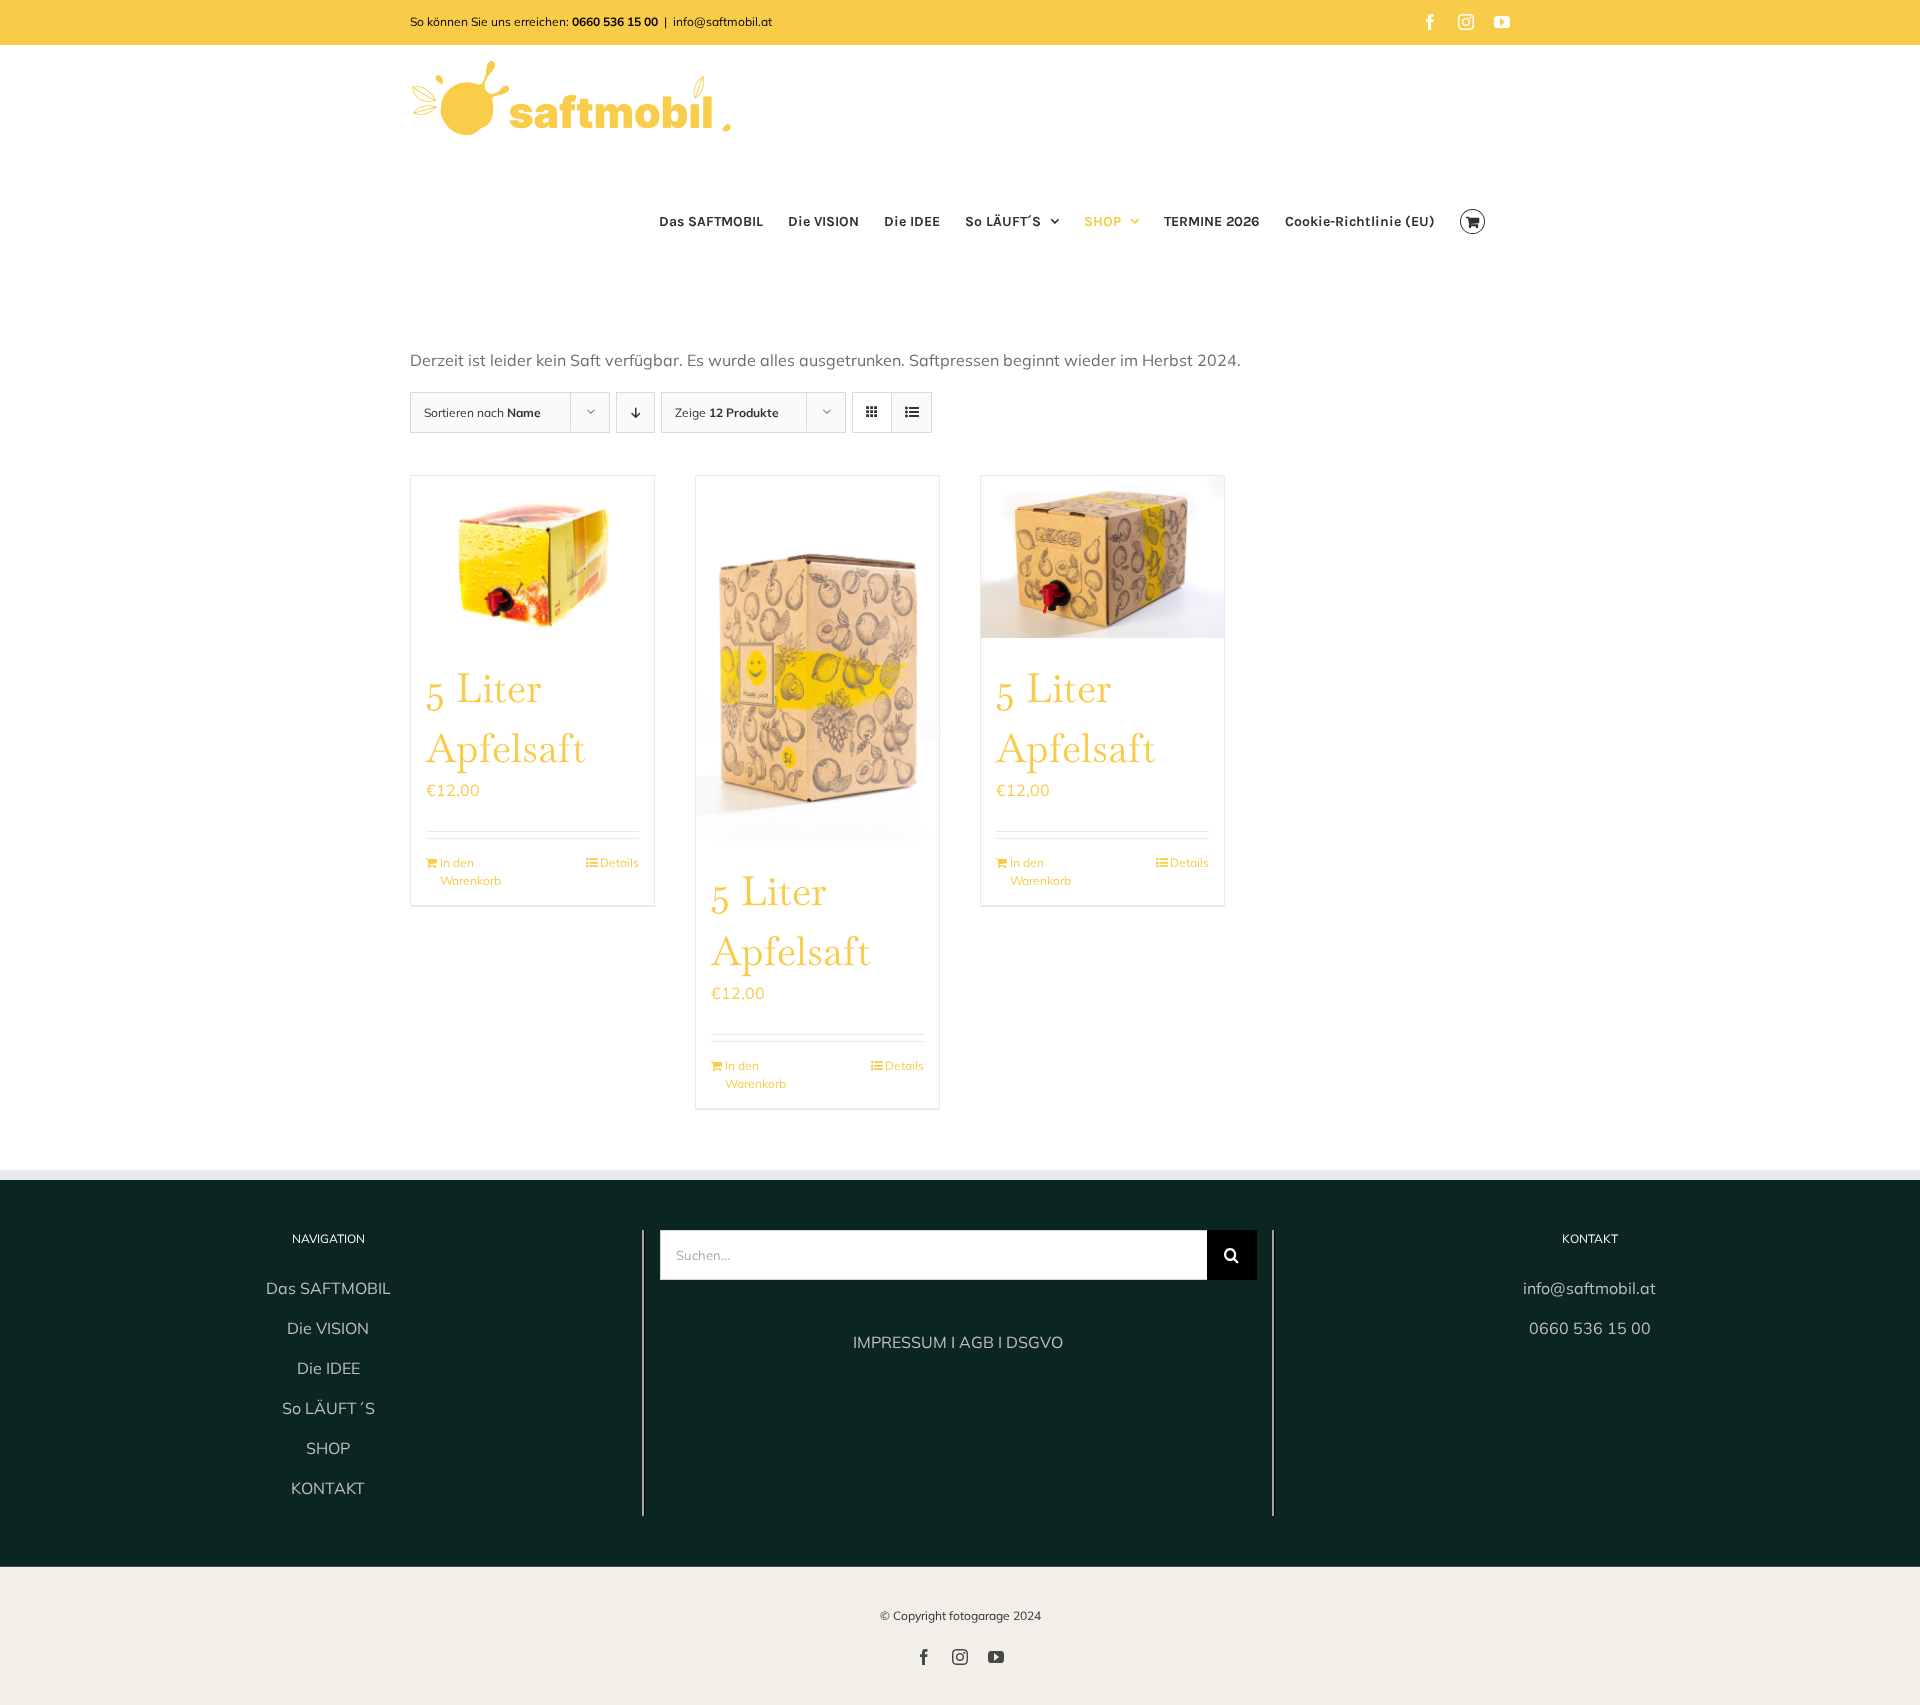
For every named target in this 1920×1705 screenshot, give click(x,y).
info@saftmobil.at (722, 21)
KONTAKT (328, 1488)
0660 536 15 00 (1590, 1328)
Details (619, 862)
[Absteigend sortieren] (635, 412)
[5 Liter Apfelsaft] (532, 557)
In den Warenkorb (470, 871)
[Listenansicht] (911, 412)
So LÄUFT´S (328, 1408)
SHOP (328, 1448)
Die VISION (328, 1328)
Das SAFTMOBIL (328, 1288)
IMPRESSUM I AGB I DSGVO (958, 1342)
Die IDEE (328, 1368)
